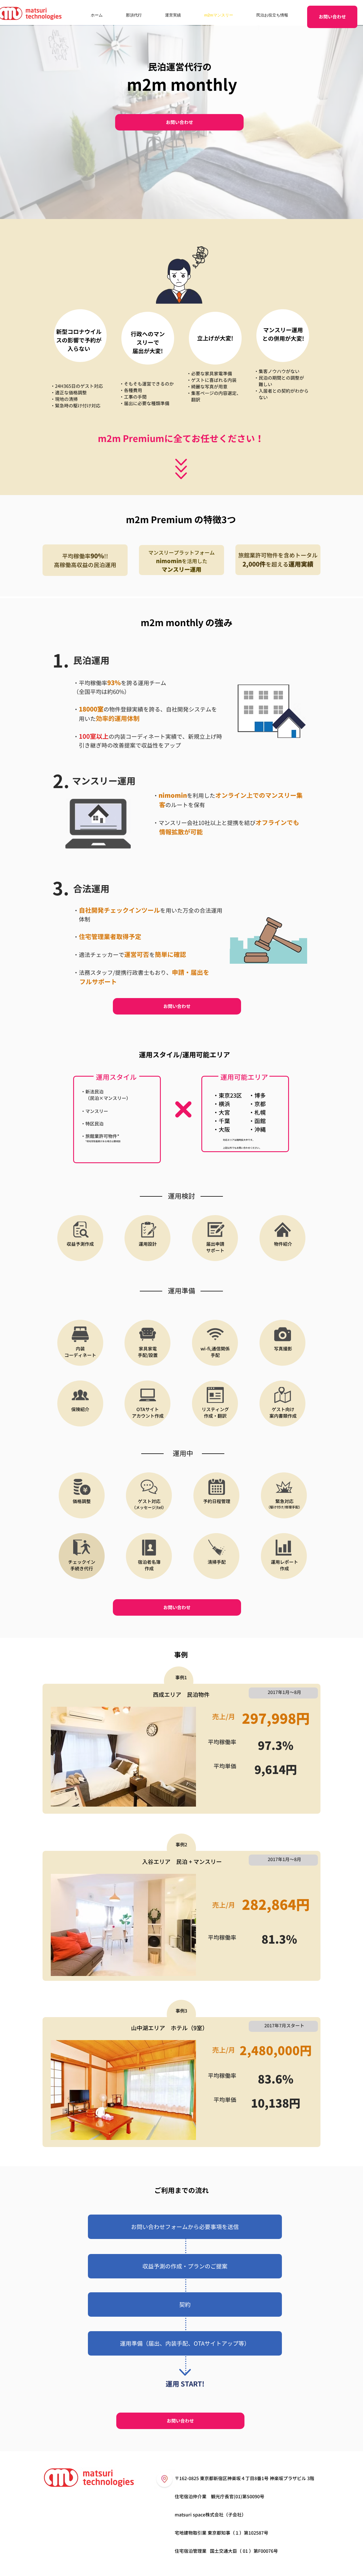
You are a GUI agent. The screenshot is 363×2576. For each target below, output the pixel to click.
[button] (185, 2227)
